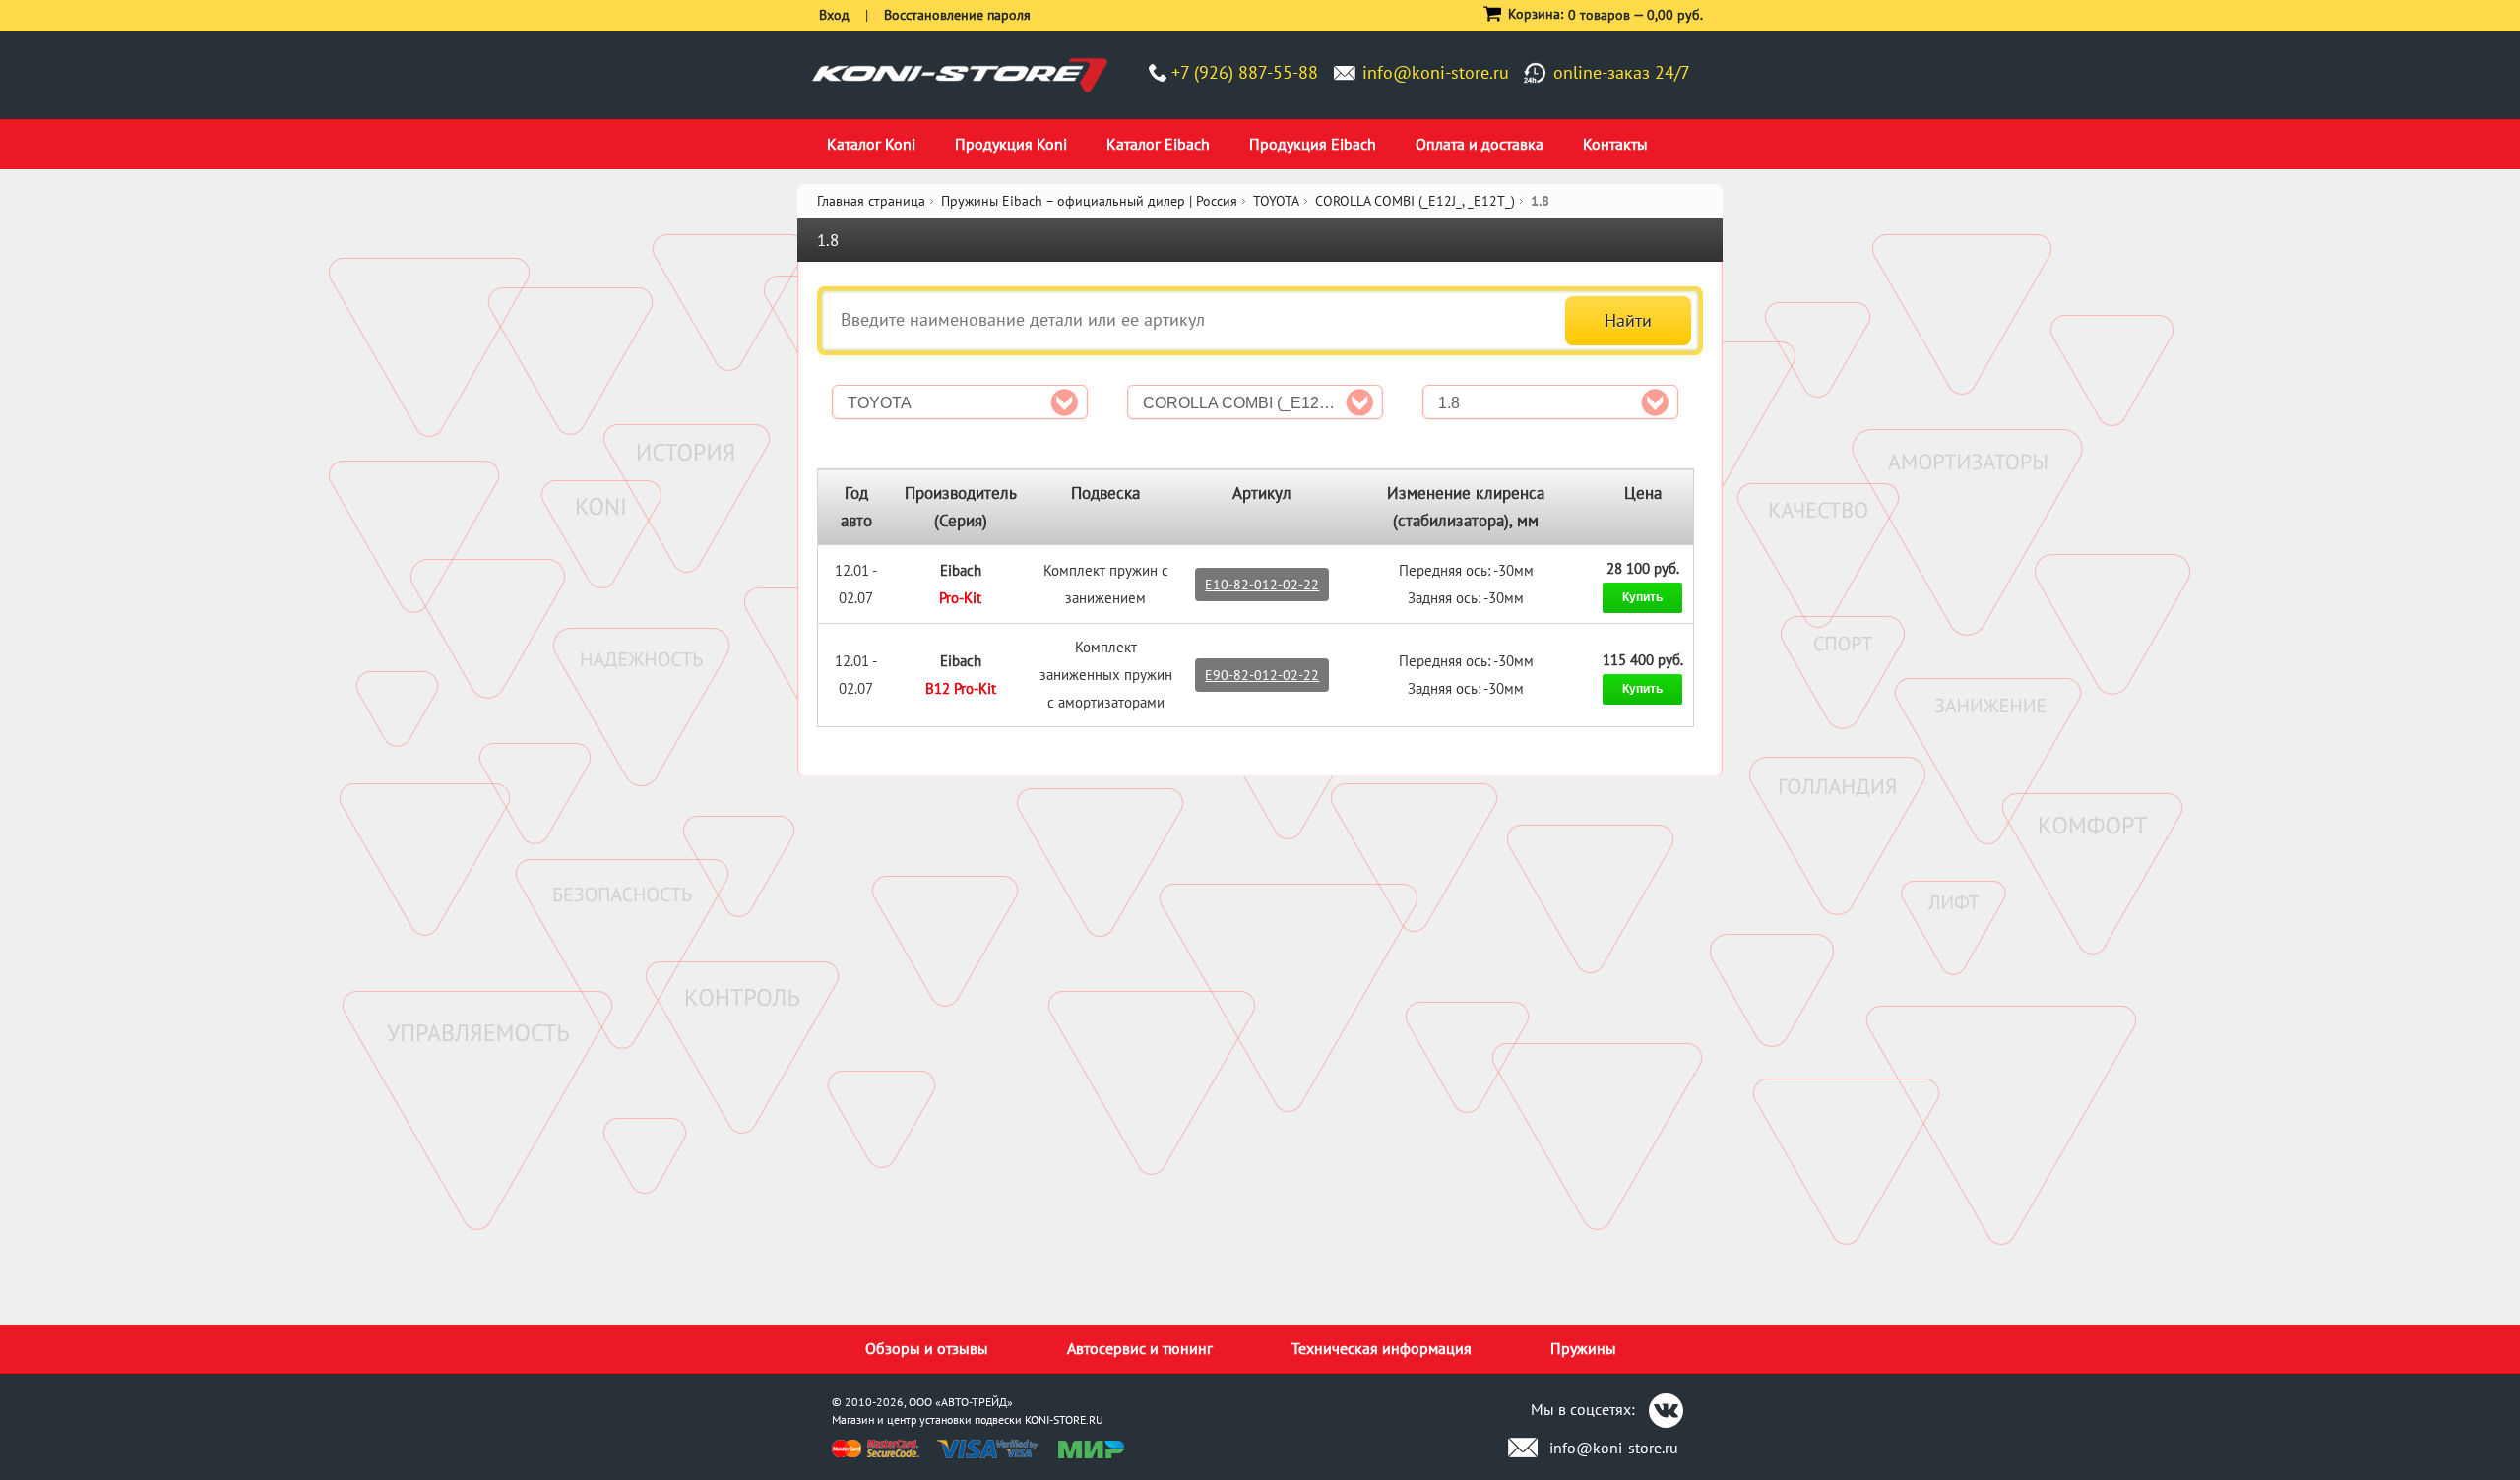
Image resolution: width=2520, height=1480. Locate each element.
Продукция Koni (1011, 144)
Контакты (1615, 144)
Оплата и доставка (1480, 144)
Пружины (1583, 1348)
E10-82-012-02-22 (1262, 585)
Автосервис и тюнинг (1140, 1348)
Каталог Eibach (1158, 144)
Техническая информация (1382, 1348)
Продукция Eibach (1313, 144)
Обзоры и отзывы (927, 1348)
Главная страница (871, 201)
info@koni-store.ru (1436, 72)
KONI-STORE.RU (1064, 1419)
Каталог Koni (871, 144)
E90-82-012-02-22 (1262, 675)
